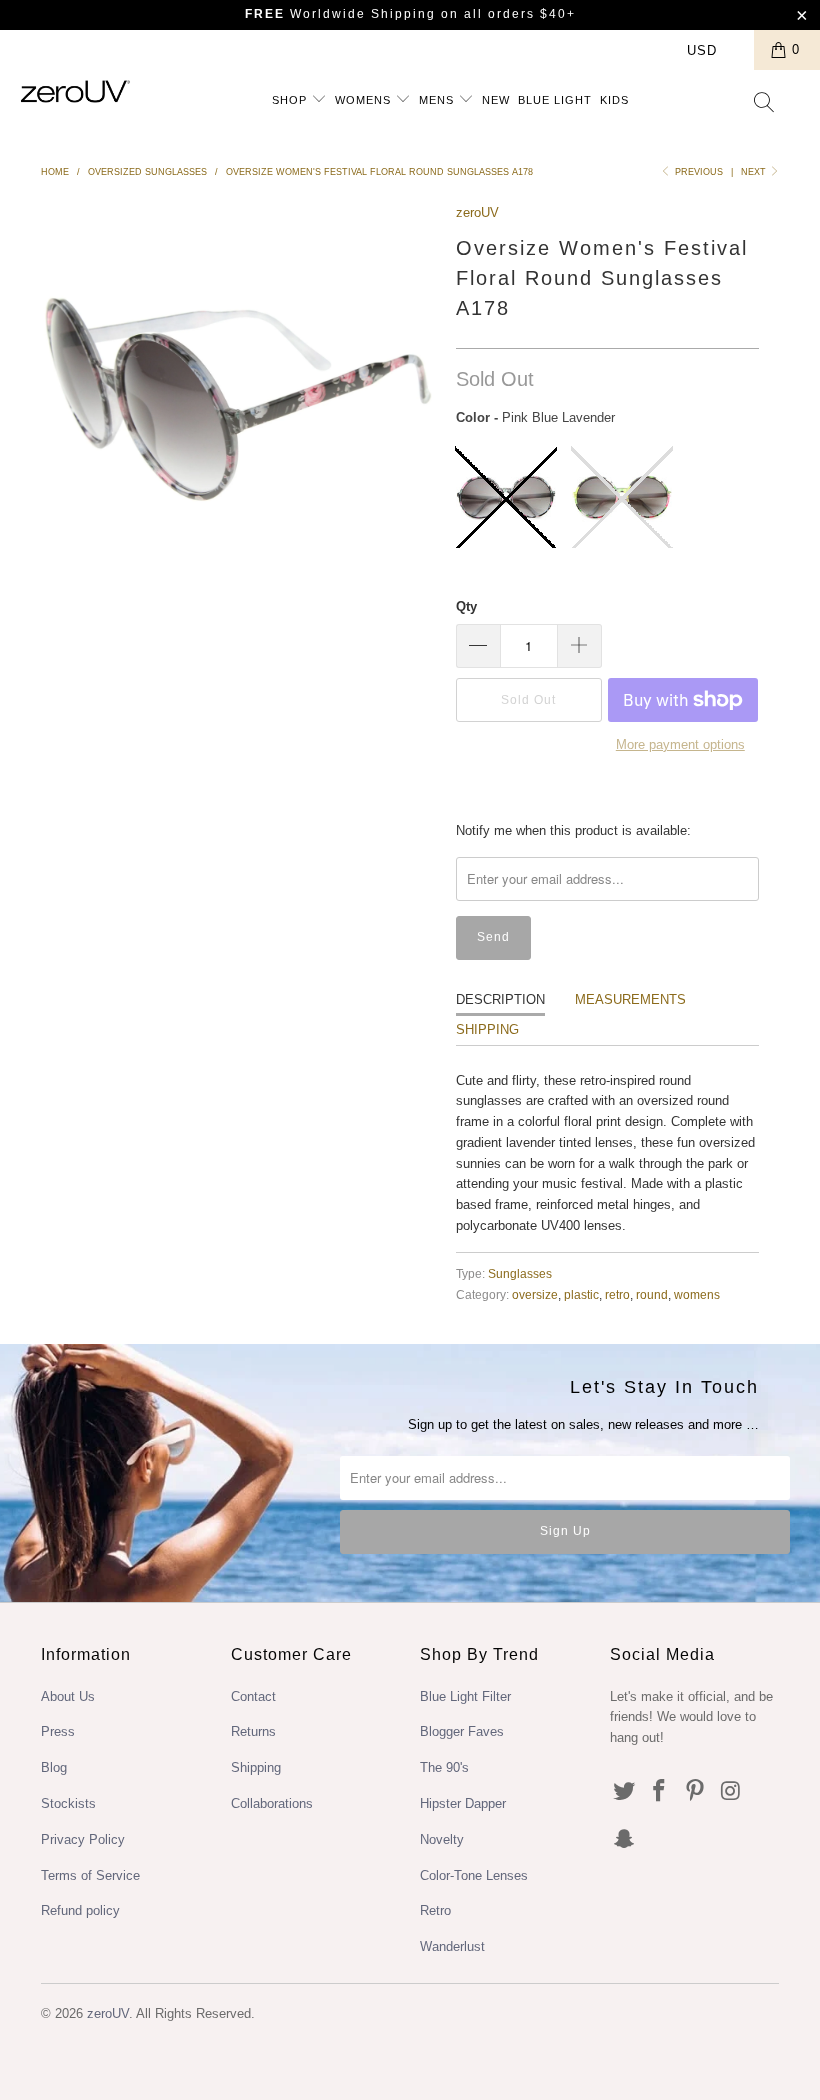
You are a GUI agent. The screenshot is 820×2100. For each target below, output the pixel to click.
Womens (365, 100)
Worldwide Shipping (340, 14)
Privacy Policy (83, 1839)
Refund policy (80, 1910)
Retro (435, 1910)
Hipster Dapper (463, 1803)
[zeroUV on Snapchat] (625, 1840)
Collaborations (272, 1803)
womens (697, 1294)
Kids (614, 100)
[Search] (765, 104)
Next (755, 172)
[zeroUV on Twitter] (625, 1792)
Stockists (68, 1803)
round (652, 1294)
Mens (438, 100)
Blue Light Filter (465, 1696)
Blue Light (555, 100)
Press (58, 1731)
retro (617, 1294)
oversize (535, 1294)
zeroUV (477, 212)
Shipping (487, 1029)
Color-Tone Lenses (474, 1875)
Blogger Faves (462, 1731)
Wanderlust (452, 1946)
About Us (68, 1696)
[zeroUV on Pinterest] (696, 1792)
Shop (291, 100)
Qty (466, 606)
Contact (253, 1696)
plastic (581, 1294)
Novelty (442, 1839)
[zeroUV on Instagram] (732, 1792)
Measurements (630, 999)
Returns (253, 1731)
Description (500, 999)
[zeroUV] (75, 91)
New (496, 100)
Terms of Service (90, 1875)
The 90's (444, 1767)
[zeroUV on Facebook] (660, 1792)
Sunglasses (520, 1273)
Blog (54, 1767)
